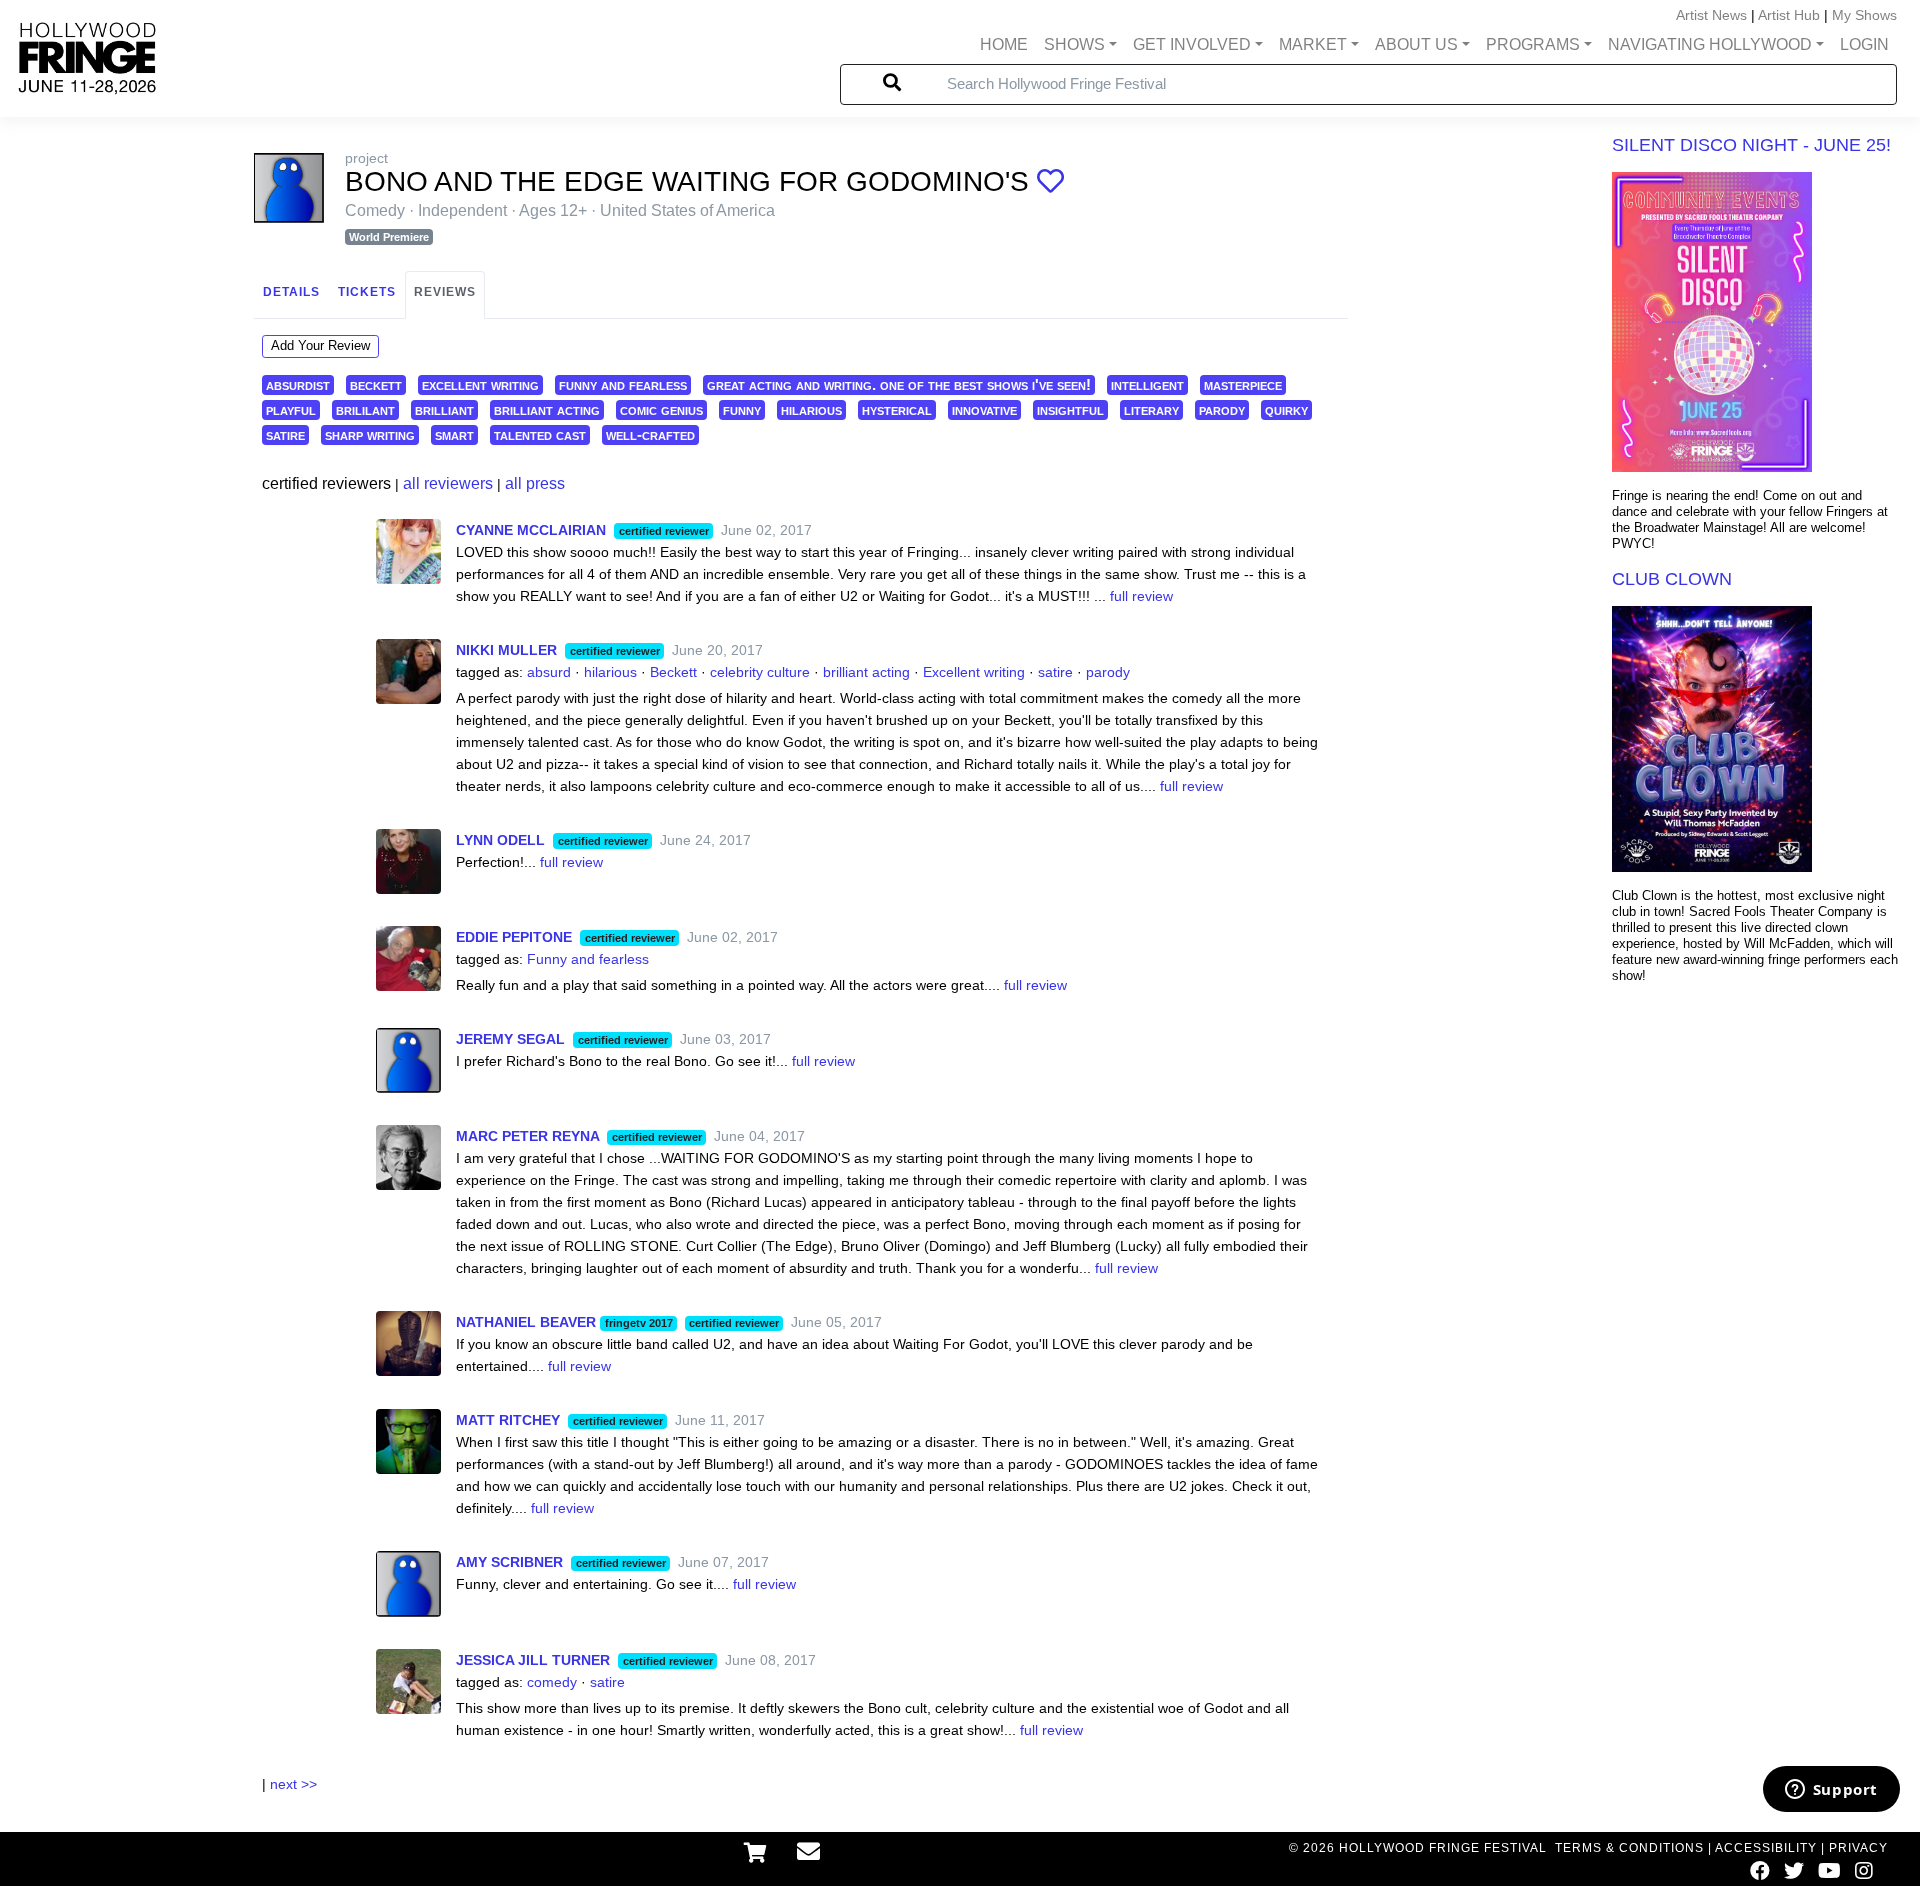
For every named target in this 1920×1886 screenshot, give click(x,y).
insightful (1070, 409)
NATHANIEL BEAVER (526, 1322)
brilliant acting (547, 409)
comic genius (661, 409)
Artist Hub (1789, 15)
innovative (984, 409)
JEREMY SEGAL (510, 1039)
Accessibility (1766, 1848)
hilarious (811, 409)
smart (454, 434)
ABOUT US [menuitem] (1416, 44)
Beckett (673, 672)
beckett (376, 384)
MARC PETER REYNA (527, 1136)
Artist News (1711, 15)
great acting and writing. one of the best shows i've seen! (899, 384)
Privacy (1858, 1848)
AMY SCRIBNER (509, 1562)
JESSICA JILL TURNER (533, 1660)
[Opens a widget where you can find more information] (1831, 1791)
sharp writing (370, 434)
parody (1222, 409)
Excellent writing (974, 672)
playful (291, 409)
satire (285, 434)
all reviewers (448, 483)
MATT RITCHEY (508, 1420)
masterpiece (1243, 384)
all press (535, 483)
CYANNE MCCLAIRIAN (531, 530)
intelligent (1147, 384)
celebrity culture (760, 672)
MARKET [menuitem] (1313, 44)
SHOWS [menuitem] (1074, 44)
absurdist (298, 384)
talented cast (540, 434)
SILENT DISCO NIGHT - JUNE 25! (1751, 145)
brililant (365, 409)
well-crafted (650, 434)
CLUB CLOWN (1672, 579)
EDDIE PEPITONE (514, 937)
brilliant (444, 409)
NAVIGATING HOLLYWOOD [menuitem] (1710, 44)
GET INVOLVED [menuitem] (1192, 44)
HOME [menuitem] (1004, 44)
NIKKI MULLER (506, 650)
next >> (293, 1784)
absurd (549, 672)
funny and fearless (623, 384)
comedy (552, 1682)
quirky (1286, 409)
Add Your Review (320, 345)
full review (1141, 596)
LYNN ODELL (500, 840)
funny (742, 409)
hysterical (897, 409)
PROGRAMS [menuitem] (1533, 44)
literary (1151, 409)
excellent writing (480, 384)
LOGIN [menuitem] (1864, 44)
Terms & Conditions (1629, 1848)
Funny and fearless (588, 959)
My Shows (1864, 15)
